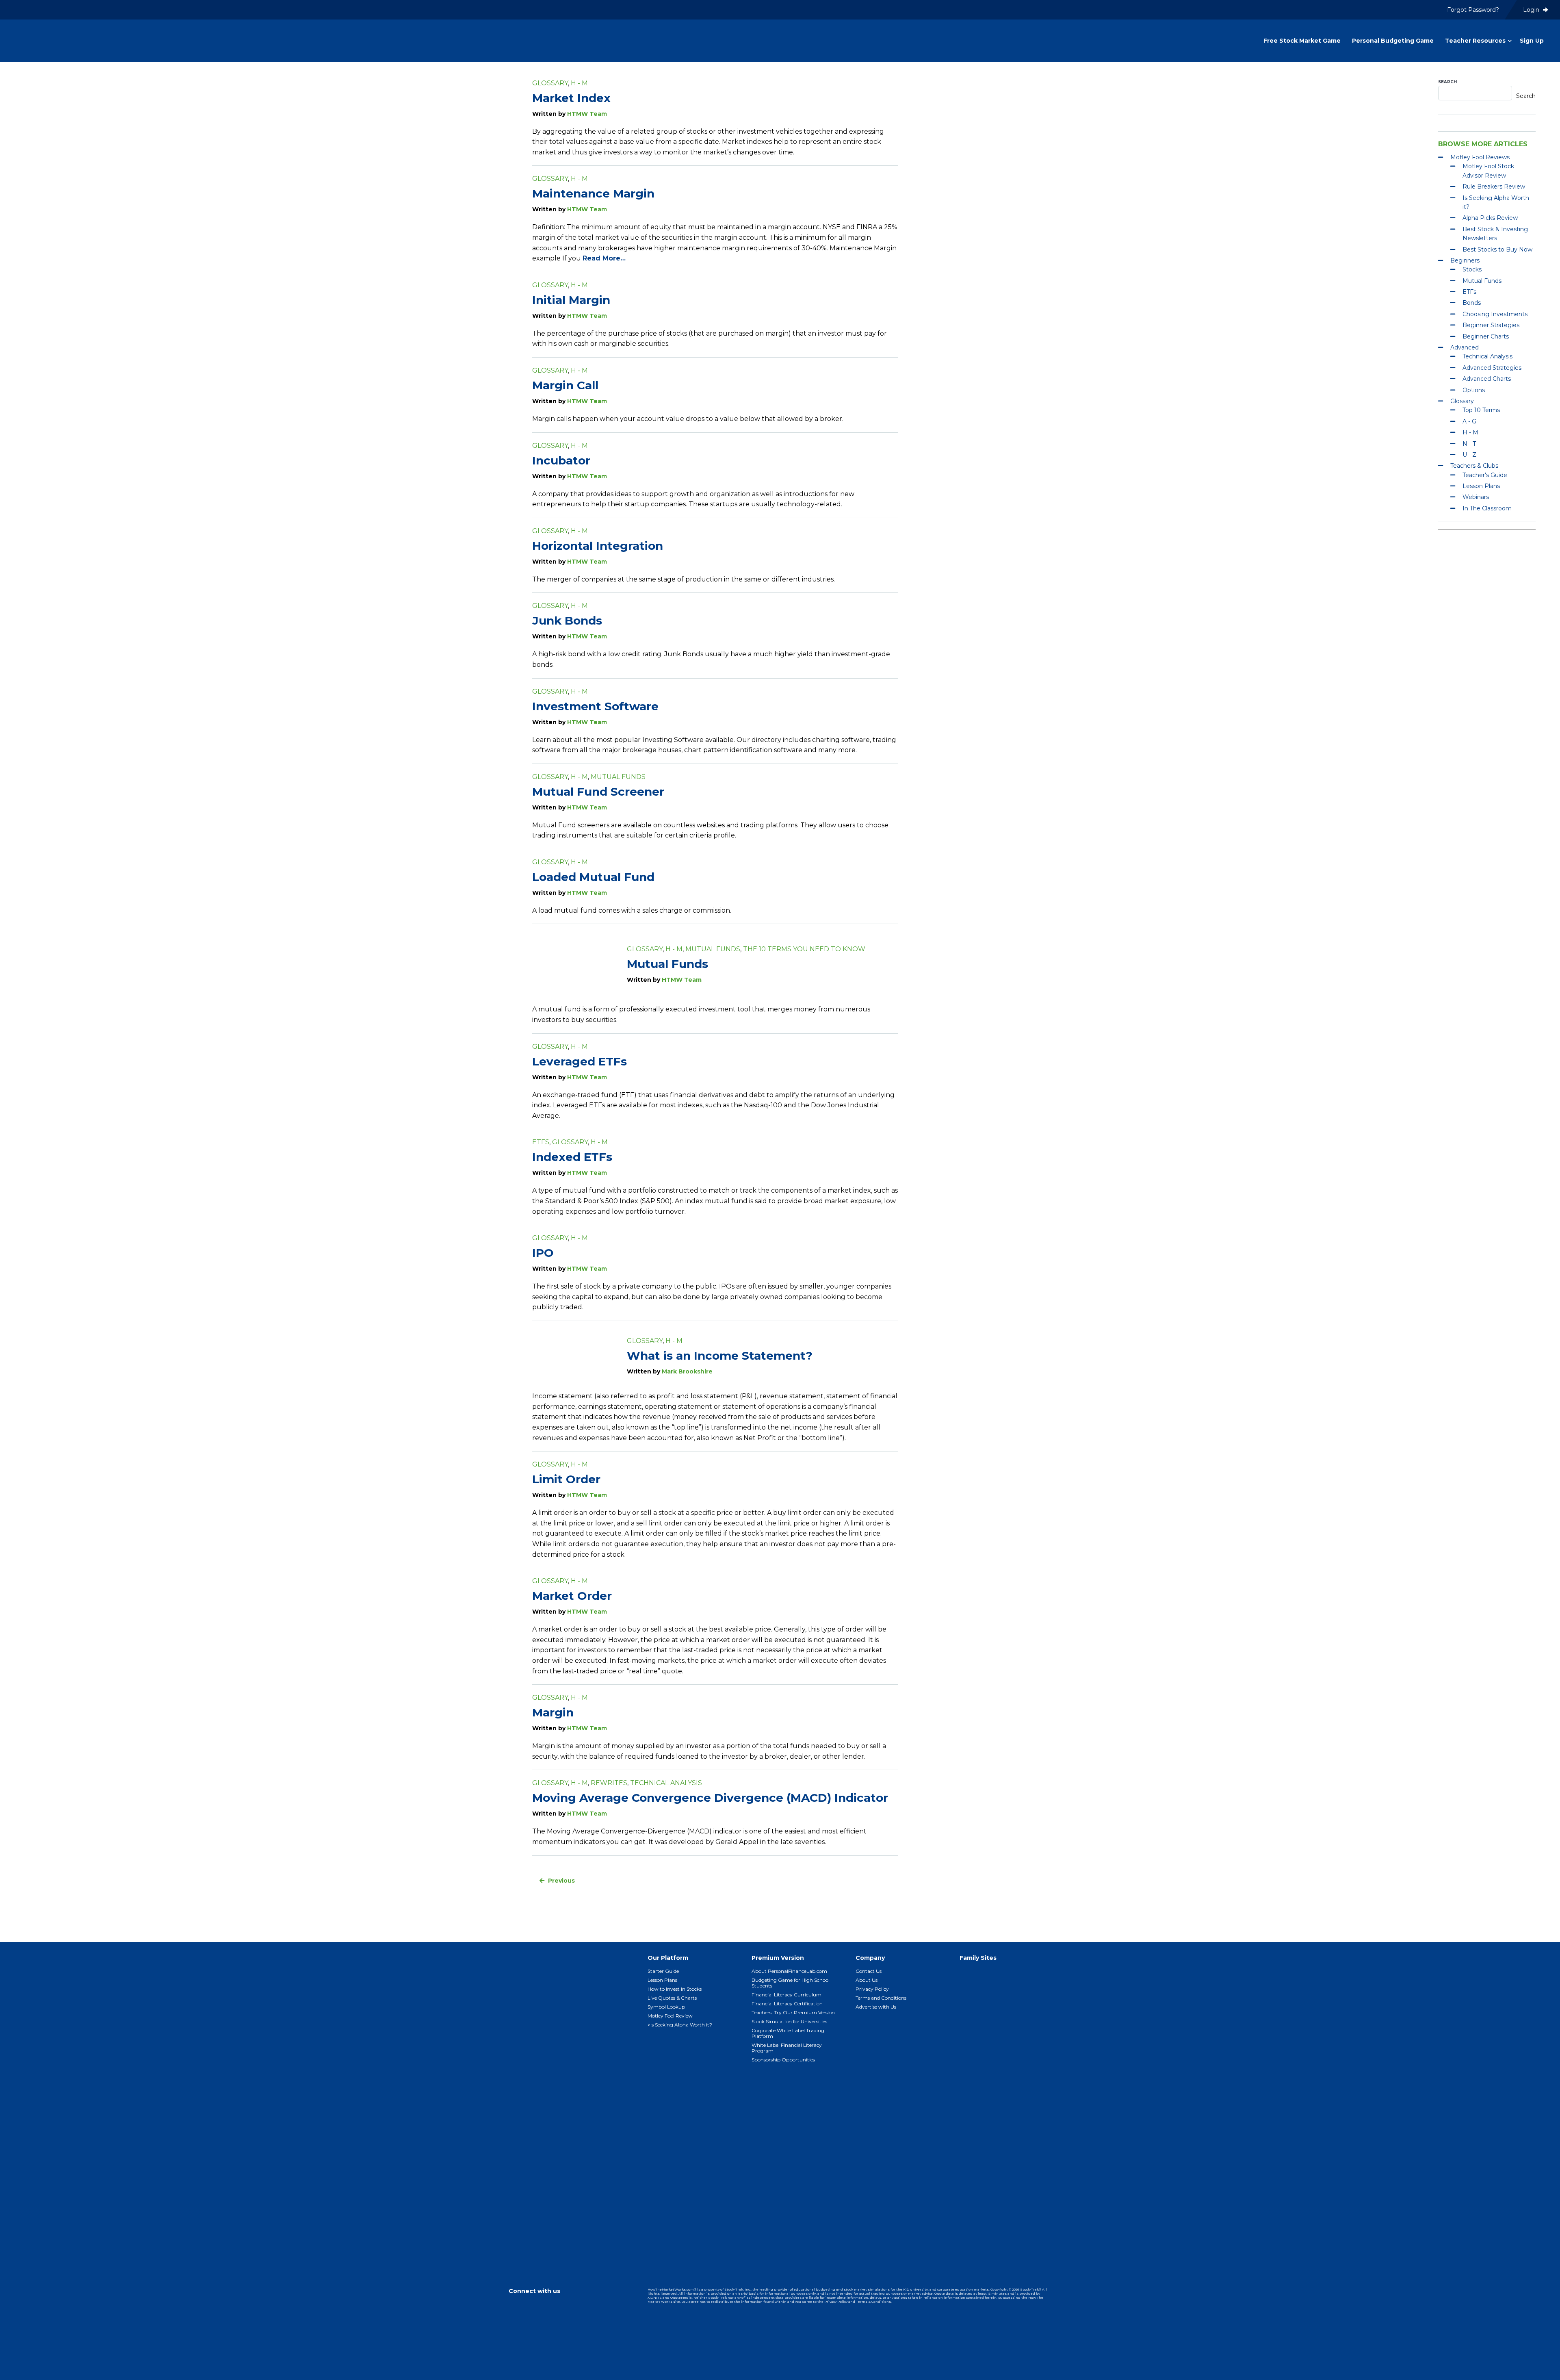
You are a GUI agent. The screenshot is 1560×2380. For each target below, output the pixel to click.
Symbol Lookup (666, 2007)
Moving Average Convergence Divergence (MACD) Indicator (710, 1798)
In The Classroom (1487, 508)
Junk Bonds (567, 620)
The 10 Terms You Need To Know (804, 949)
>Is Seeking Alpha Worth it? (680, 2025)
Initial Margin (571, 300)
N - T (1469, 444)
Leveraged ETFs (580, 1061)
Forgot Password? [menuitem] (1473, 10)
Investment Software (595, 706)
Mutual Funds (618, 777)
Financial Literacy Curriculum (786, 1995)
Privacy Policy (872, 1989)
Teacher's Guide (1485, 475)
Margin (553, 1712)
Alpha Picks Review (1490, 218)
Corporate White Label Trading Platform (788, 2033)
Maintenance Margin (593, 193)
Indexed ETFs (572, 1157)
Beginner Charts (1486, 336)
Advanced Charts (1487, 379)
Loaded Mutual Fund (593, 877)
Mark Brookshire (687, 1371)
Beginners (1465, 260)
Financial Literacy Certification (787, 2004)
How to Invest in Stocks (675, 1989)
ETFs (541, 1142)
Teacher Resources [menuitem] (1475, 41)
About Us (867, 1980)
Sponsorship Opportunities (783, 2060)
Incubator (561, 460)
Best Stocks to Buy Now (1497, 249)
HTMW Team (587, 114)
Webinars (1476, 497)
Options (1474, 390)
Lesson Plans (1481, 486)
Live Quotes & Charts (672, 1998)
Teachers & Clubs (1474, 466)
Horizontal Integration (598, 546)
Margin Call (565, 385)
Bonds (1472, 303)
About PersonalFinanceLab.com (789, 1971)
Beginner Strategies (1491, 325)
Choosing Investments (1495, 314)
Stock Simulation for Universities (789, 2021)
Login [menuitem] (1532, 10)
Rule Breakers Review (1494, 187)
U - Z (1469, 455)
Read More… (604, 258)
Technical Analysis (666, 1783)
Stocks (1472, 269)
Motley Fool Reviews (1480, 157)
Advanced (1465, 347)
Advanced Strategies (1492, 368)
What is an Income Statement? (720, 1356)
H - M (579, 83)
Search (1447, 82)
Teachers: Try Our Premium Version (793, 2012)
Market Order (572, 1596)
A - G (1469, 421)
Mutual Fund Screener (598, 792)
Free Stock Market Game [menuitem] (1302, 41)
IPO (543, 1253)
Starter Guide (663, 1971)
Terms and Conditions (881, 1998)
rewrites (609, 1783)
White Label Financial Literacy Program (787, 2048)
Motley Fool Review (670, 2016)
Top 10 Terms (1481, 410)
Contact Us (869, 1971)
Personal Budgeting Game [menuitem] (1393, 41)
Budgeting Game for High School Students (791, 1983)
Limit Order (566, 1479)
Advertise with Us (876, 2007)
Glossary (550, 83)
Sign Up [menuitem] (1532, 41)
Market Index (571, 98)
